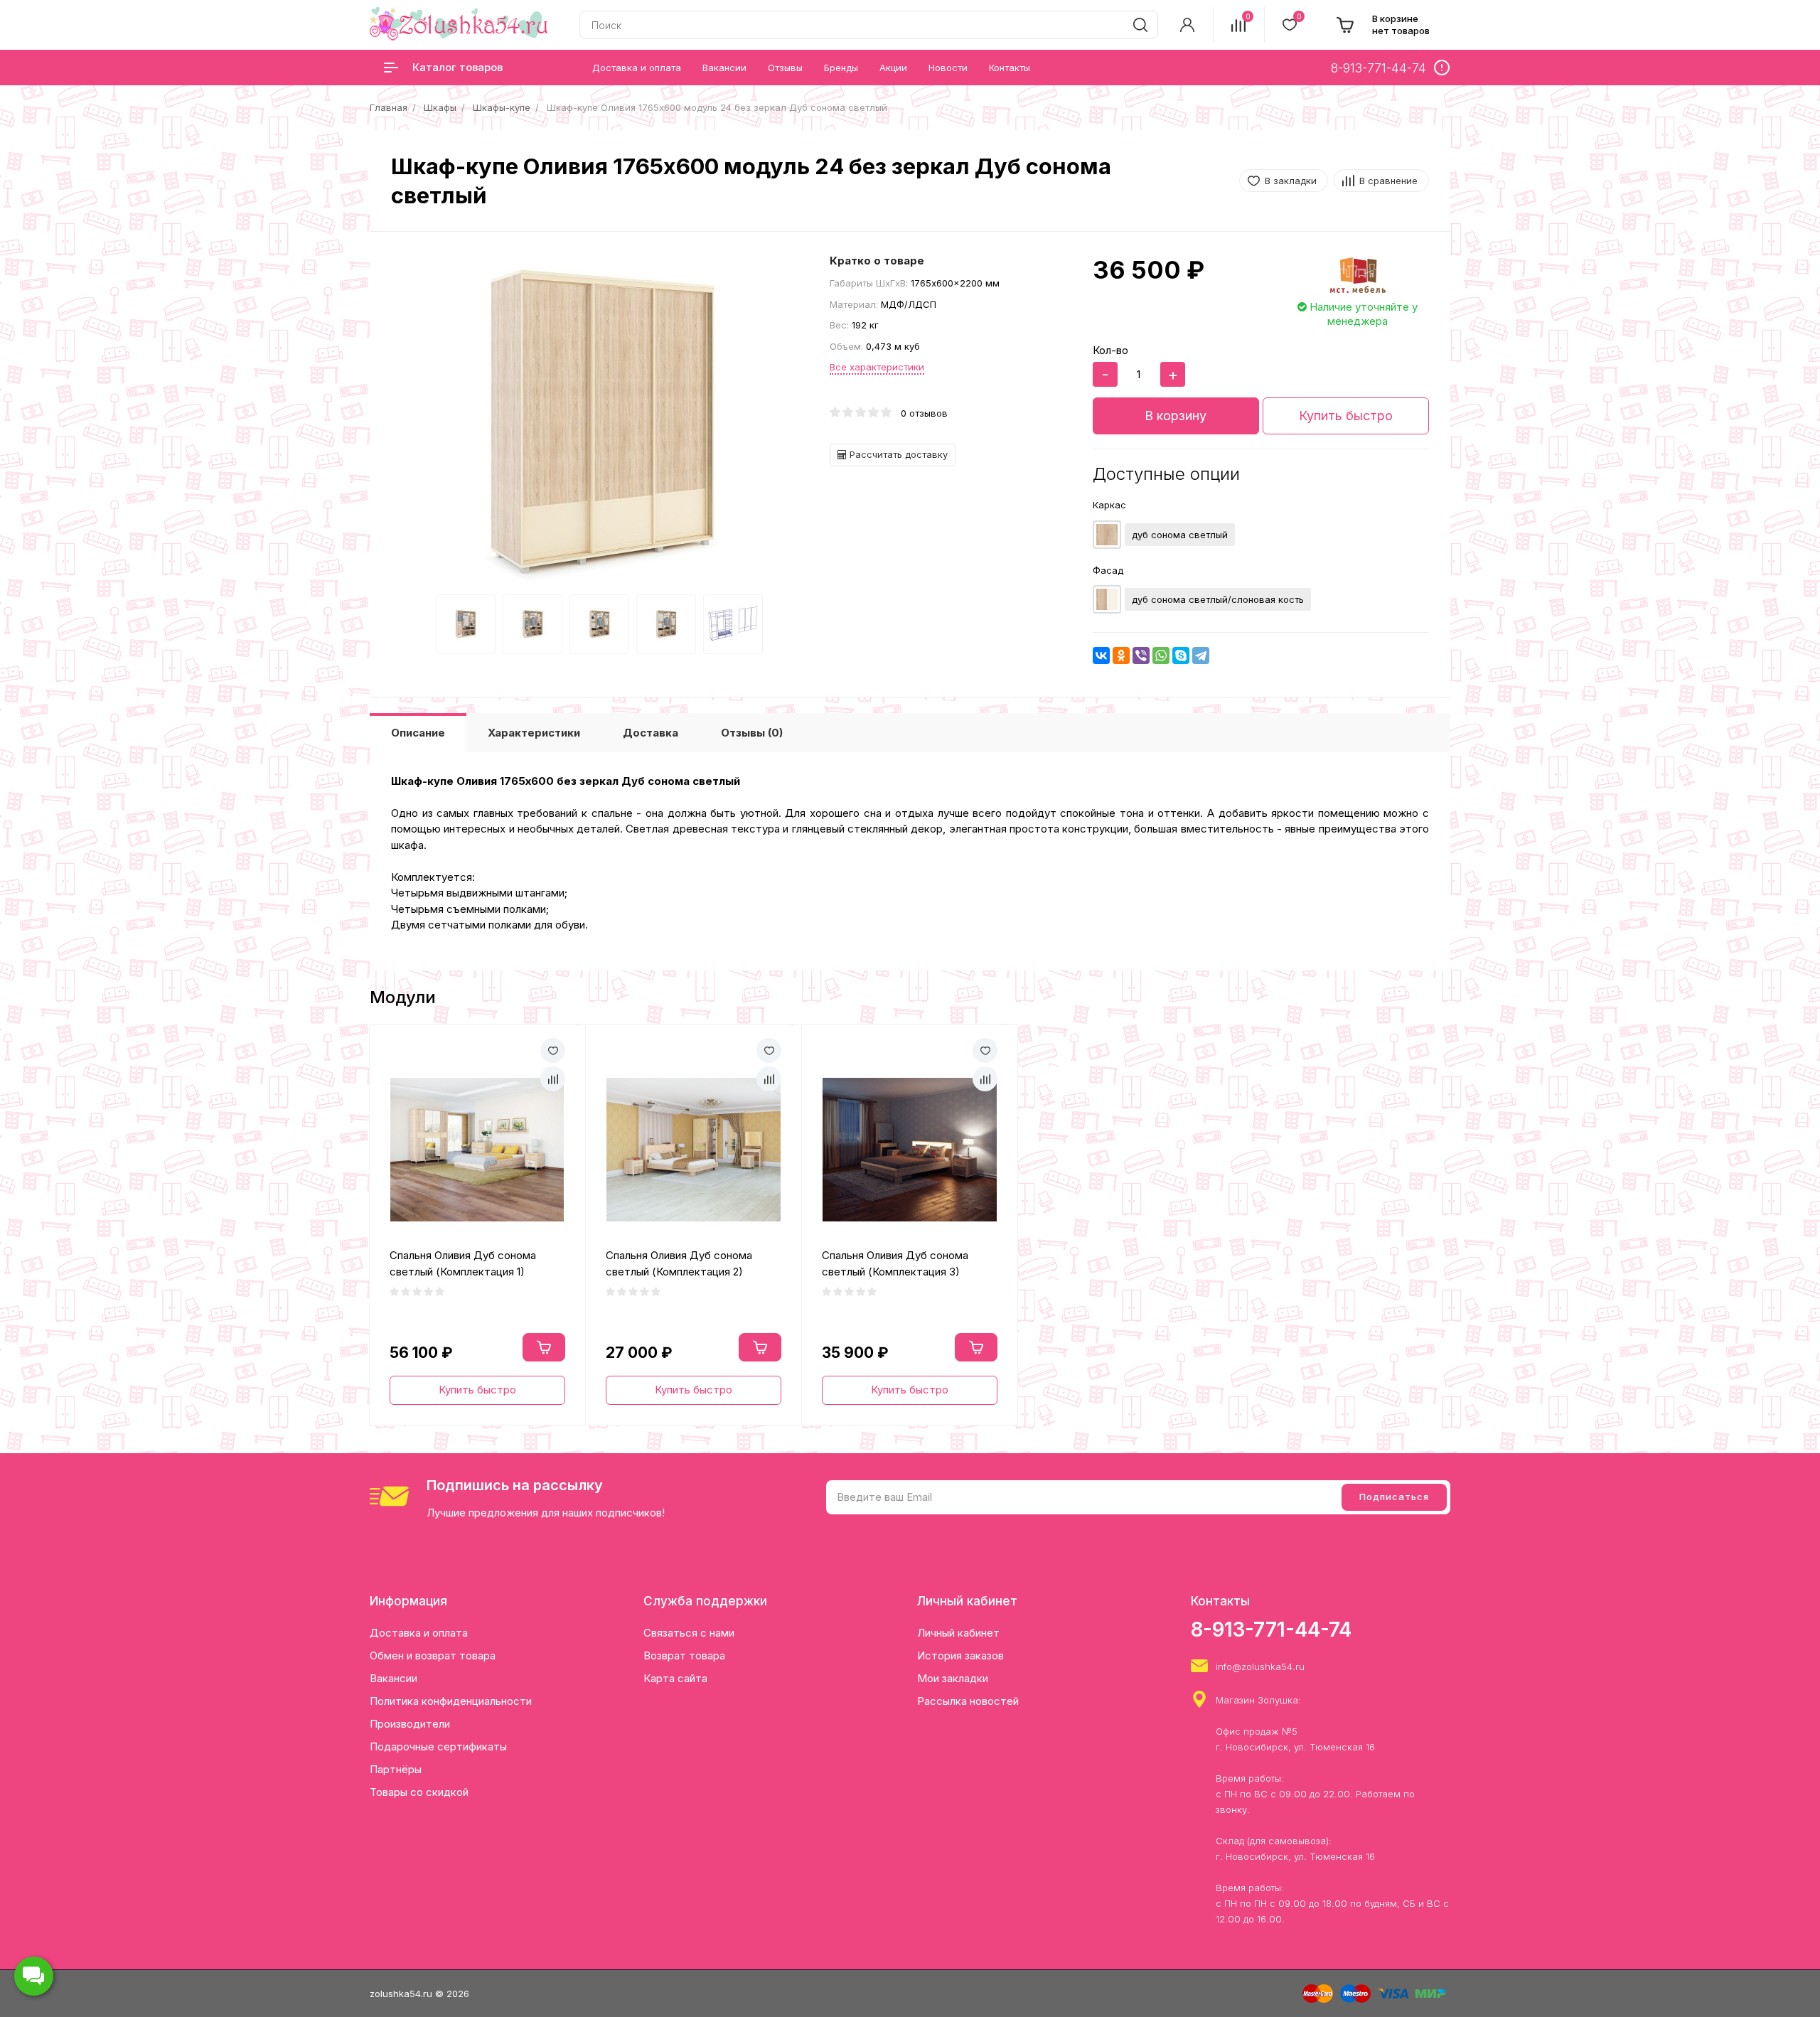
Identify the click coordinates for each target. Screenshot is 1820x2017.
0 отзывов (924, 413)
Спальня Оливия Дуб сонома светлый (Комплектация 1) (463, 1263)
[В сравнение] (553, 1079)
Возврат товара (684, 1655)
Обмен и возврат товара (433, 1655)
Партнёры (396, 1769)
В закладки (1291, 181)
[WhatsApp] (1161, 656)
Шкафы (440, 107)
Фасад (1108, 570)
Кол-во (1110, 350)
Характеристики (534, 733)
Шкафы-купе (502, 107)
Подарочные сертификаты (438, 1746)
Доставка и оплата (419, 1633)
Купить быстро (1346, 416)
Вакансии (394, 1678)
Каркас (1109, 505)
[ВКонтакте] (1101, 656)
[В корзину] (544, 1347)
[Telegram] (1201, 656)
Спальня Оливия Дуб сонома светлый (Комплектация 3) (895, 1263)
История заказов (960, 1655)
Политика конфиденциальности (451, 1701)
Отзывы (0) (752, 733)
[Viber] (1141, 656)
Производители (410, 1724)
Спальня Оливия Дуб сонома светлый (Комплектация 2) (679, 1263)
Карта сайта (675, 1678)
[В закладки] (553, 1050)
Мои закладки (953, 1678)
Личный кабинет (958, 1633)
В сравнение (1388, 181)
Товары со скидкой (419, 1792)
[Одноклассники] (1121, 656)
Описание (418, 733)
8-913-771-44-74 (1271, 1630)
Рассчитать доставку (897, 454)
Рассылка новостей (968, 1701)
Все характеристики (877, 367)
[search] (1140, 25)
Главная (389, 107)
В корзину (1176, 416)
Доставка (651, 733)
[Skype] (1181, 656)
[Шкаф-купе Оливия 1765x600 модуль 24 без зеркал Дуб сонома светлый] (603, 424)
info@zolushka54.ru (1260, 1666)
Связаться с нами (689, 1633)
